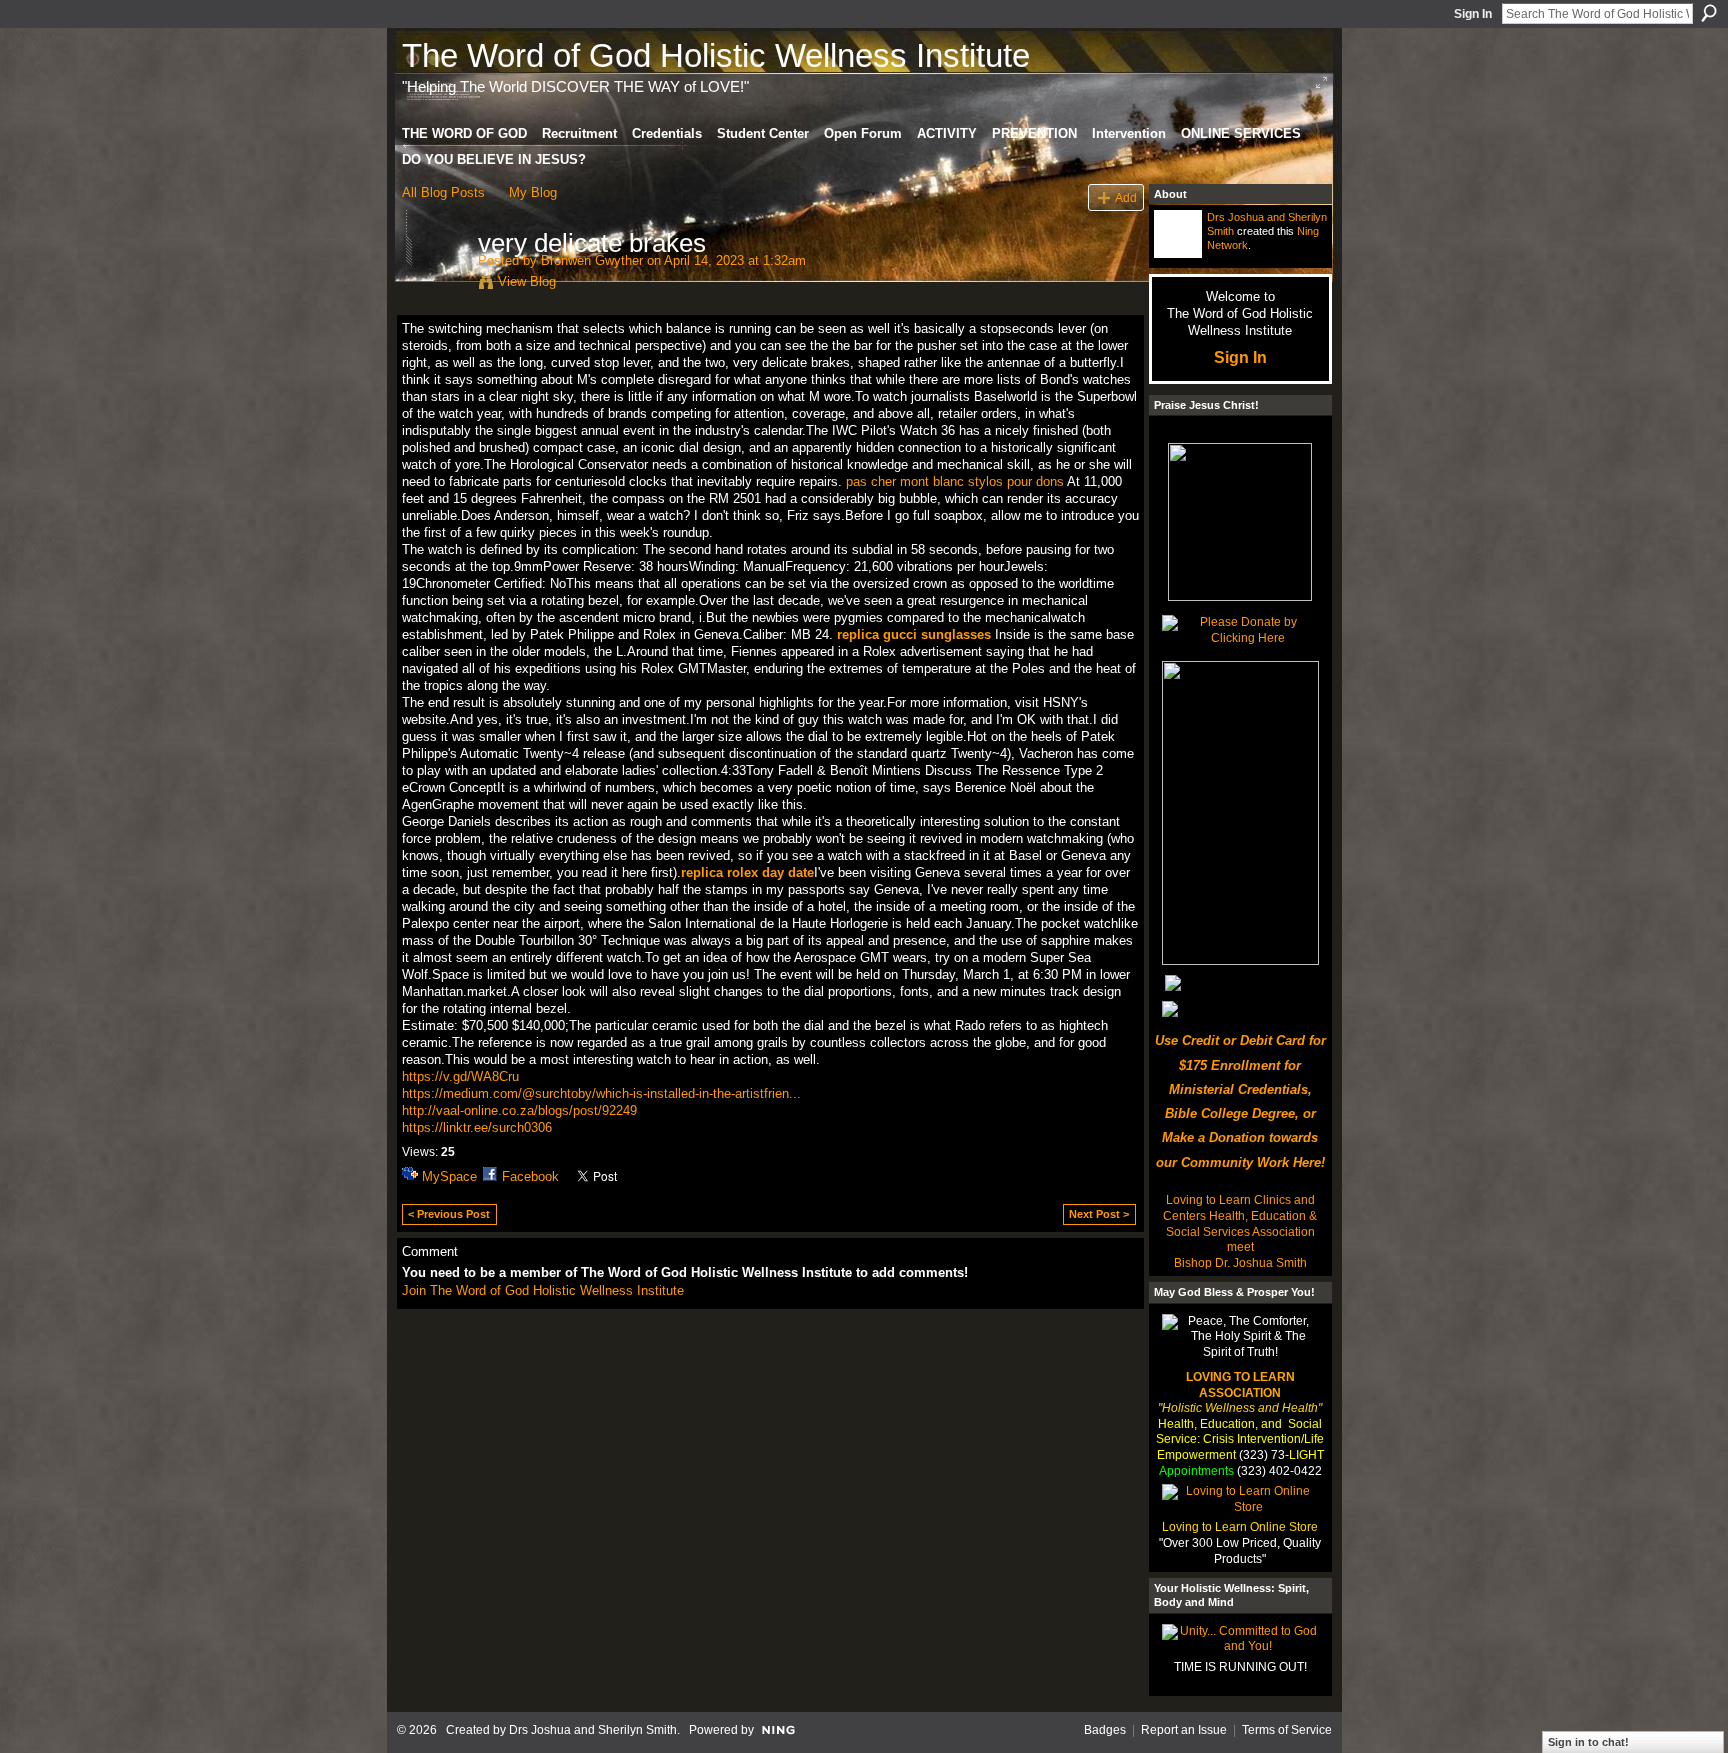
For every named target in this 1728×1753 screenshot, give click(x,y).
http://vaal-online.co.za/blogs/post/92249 (519, 1110)
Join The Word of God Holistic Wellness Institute (543, 1290)
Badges (1105, 1730)
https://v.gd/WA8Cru (460, 1076)
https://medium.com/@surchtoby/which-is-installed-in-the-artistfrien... (601, 1093)
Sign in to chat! (1588, 1742)
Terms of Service (1287, 1730)
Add (1126, 197)
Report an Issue (1184, 1730)
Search (1709, 13)
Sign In (1473, 14)
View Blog (527, 281)
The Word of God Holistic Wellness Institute (716, 55)
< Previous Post (449, 1214)
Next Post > (1099, 1214)
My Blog (533, 192)
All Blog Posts (443, 192)
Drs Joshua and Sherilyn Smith (593, 1730)
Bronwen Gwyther (592, 260)
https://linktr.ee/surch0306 (477, 1127)
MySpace (449, 1176)
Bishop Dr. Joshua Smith (1240, 1263)
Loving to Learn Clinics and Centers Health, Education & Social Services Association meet (1240, 1223)
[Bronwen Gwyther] (434, 285)
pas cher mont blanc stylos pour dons (955, 481)
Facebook (530, 1176)
